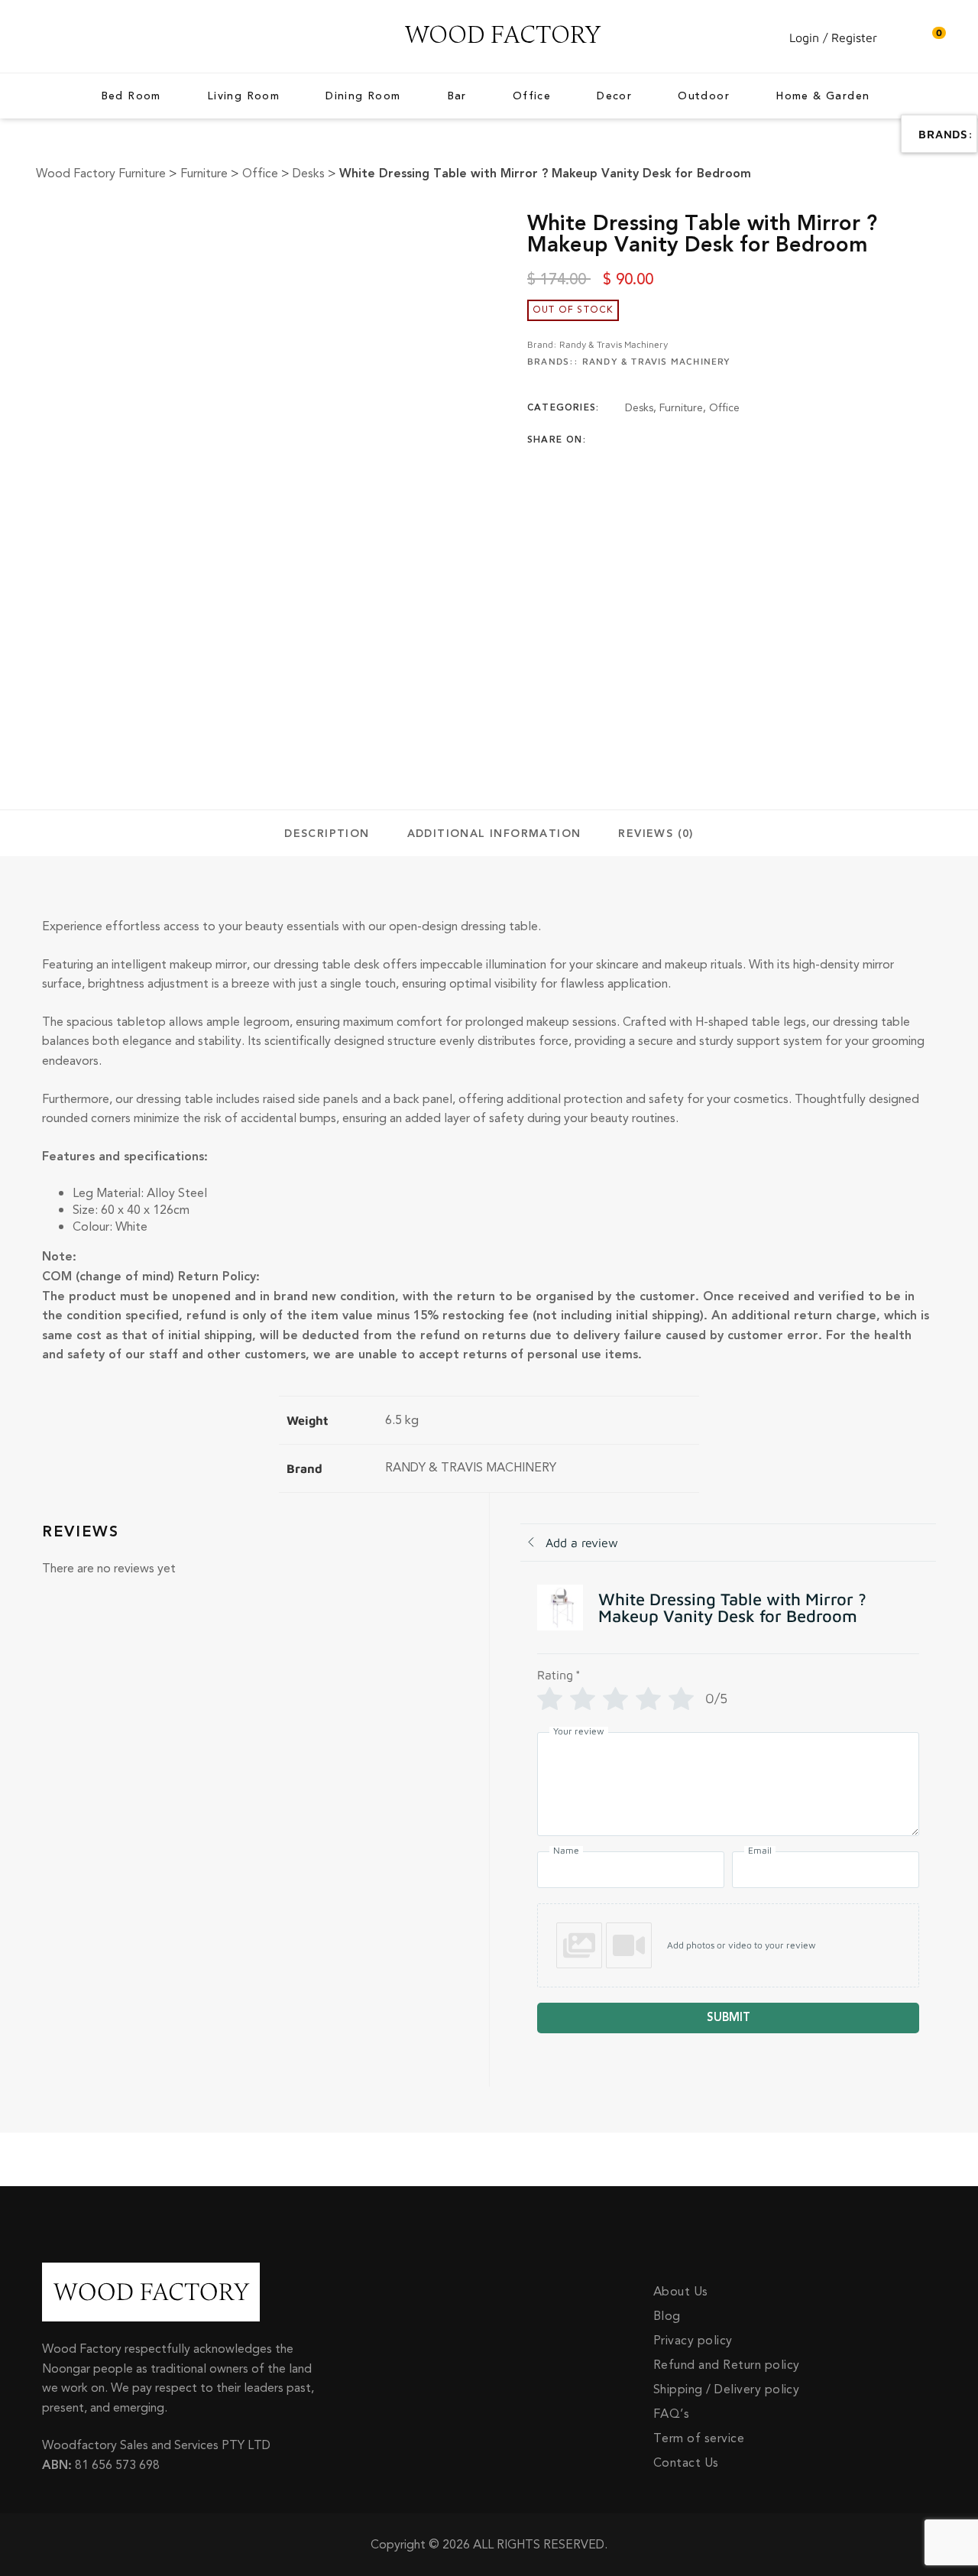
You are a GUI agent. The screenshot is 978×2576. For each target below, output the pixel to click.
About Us (681, 2292)
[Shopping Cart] (931, 37)
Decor (614, 97)
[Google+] (689, 440)
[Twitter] (659, 440)
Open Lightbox (309, 230)
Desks (639, 408)
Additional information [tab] (494, 834)
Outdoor (704, 97)
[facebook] (46, 37)
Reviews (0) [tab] (656, 834)
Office (532, 97)
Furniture (681, 408)
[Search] (901, 37)
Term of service (699, 2438)
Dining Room (363, 97)
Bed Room (131, 97)
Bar (457, 97)
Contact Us (686, 2463)
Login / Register (833, 37)
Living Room (243, 97)
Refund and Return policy (727, 2365)
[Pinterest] (719, 440)
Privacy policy (693, 2341)
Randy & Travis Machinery (614, 344)
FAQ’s (671, 2414)
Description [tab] (327, 834)
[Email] (749, 440)
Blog (667, 2316)
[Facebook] (630, 440)
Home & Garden (823, 97)
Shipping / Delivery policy (726, 2389)
